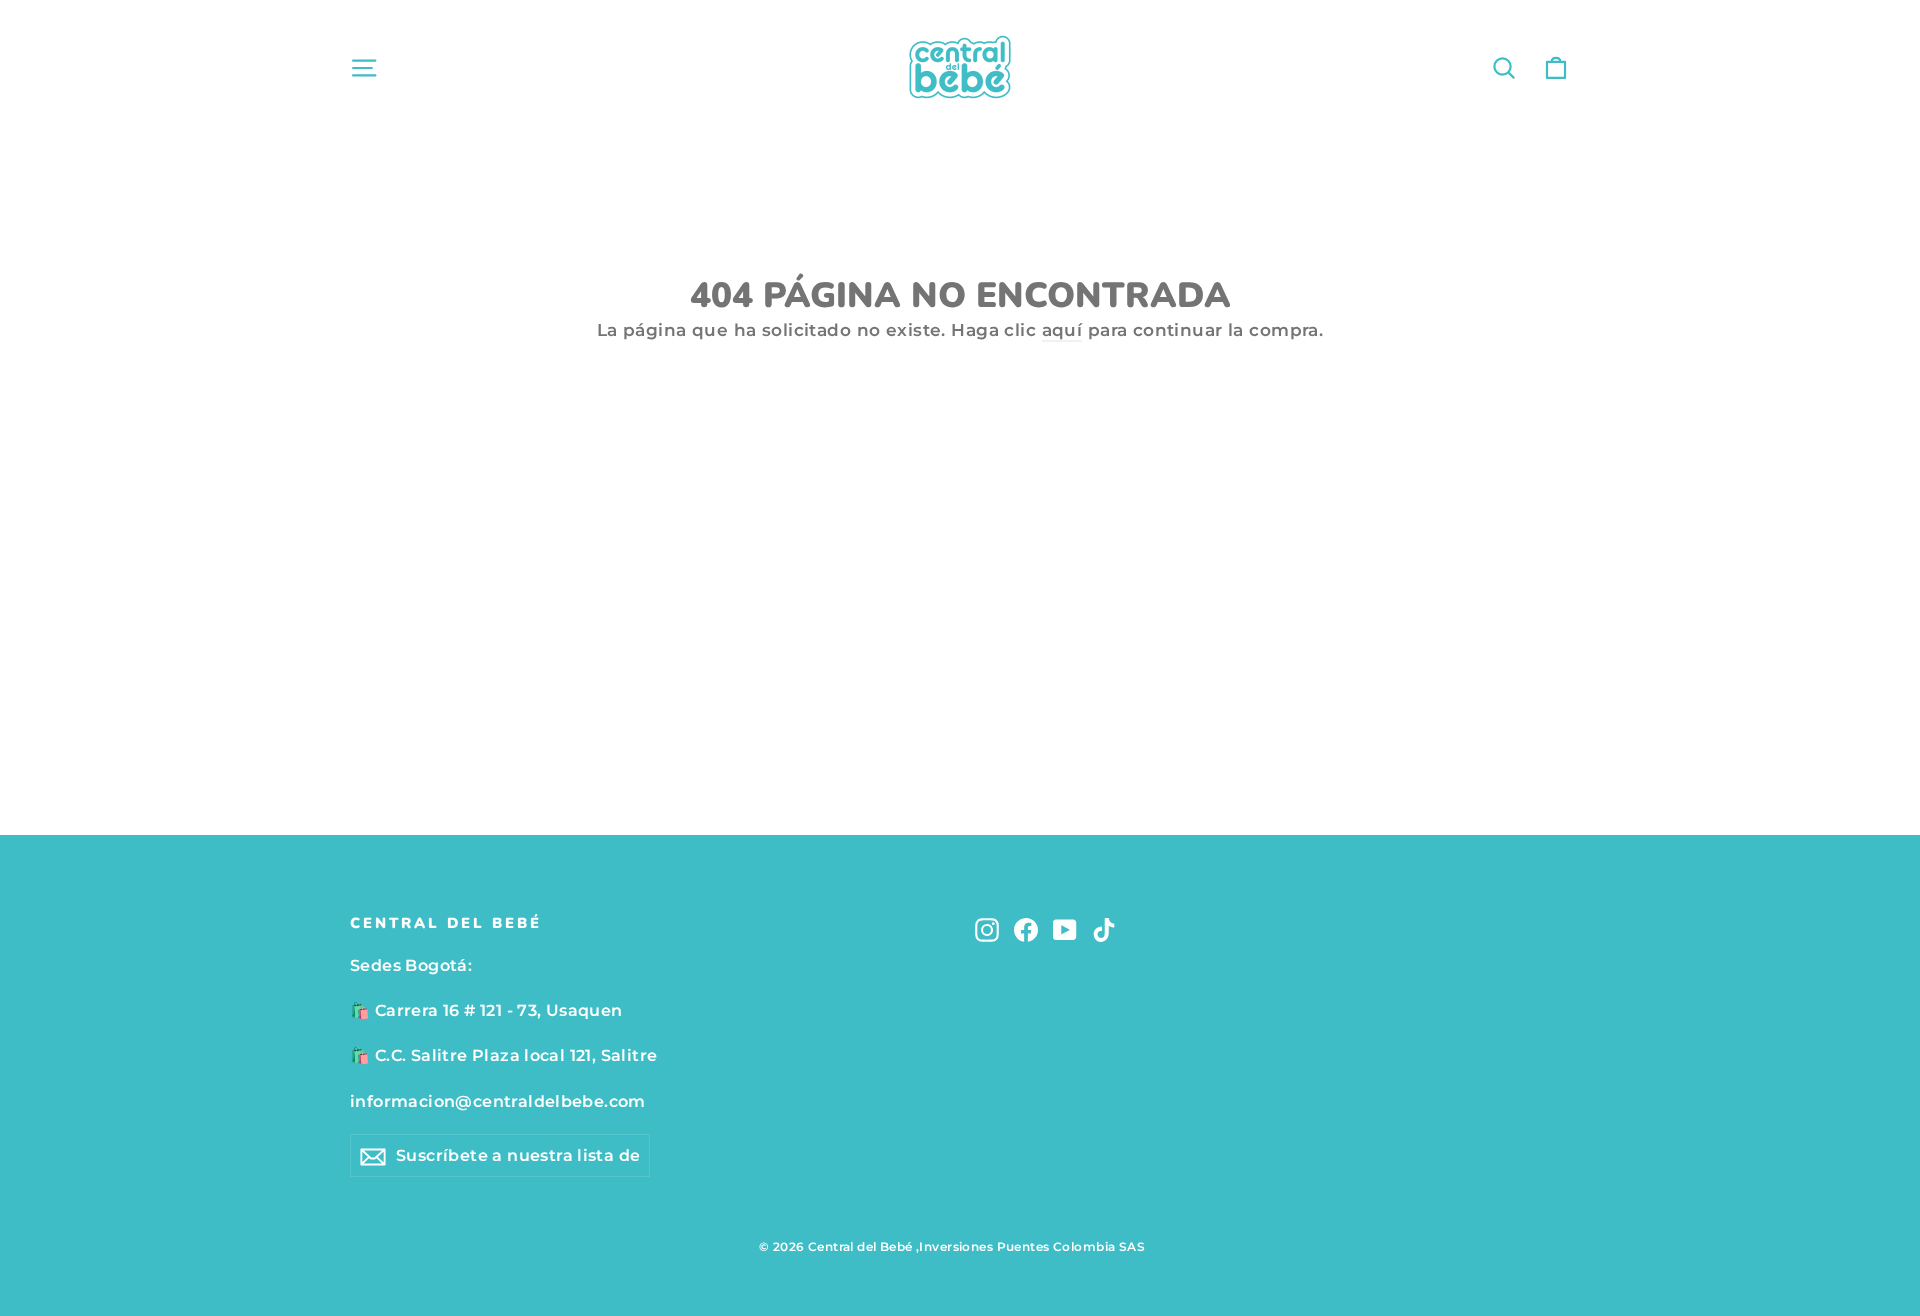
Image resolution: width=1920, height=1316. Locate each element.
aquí (1062, 330)
